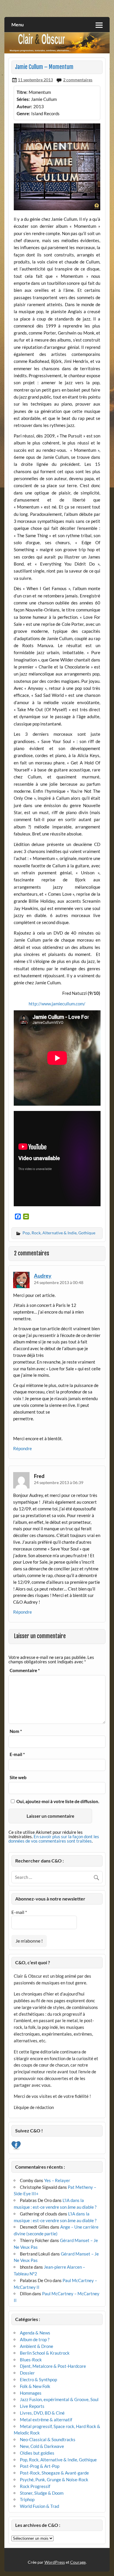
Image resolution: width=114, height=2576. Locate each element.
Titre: (22, 92)
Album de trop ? (35, 2339)
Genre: (23, 113)
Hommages (31, 2393)
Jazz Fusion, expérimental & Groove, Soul (59, 2399)
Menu (18, 24)
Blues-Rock (31, 2360)
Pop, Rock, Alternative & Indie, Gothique (59, 1233)
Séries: (23, 99)
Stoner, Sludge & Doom (42, 2493)
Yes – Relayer (57, 2180)
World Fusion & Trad (39, 2506)
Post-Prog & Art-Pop (40, 2466)
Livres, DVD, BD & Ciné (42, 2413)
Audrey (43, 1276)
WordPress (55, 2562)
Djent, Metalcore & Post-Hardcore (53, 2366)
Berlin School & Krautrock (45, 2353)
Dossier (27, 2373)
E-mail (17, 1754)
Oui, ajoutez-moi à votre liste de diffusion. (57, 1801)
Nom (16, 1731)
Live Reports (32, 2406)
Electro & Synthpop (38, 2379)
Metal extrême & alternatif (46, 2420)
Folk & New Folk (35, 2386)
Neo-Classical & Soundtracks (48, 2439)
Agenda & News (35, 2333)
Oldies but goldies (37, 2453)
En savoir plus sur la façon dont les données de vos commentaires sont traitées (54, 1839)
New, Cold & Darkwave (42, 2446)
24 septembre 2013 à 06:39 (59, 1482)
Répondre (23, 1448)
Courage (78, 2562)
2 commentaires (78, 80)
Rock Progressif (35, 2486)
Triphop (27, 2499)
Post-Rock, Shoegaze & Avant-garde (54, 2473)
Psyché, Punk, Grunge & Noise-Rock (54, 2479)
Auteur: (24, 106)
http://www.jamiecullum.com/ (57, 1004)
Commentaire (25, 1670)
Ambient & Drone (37, 2346)
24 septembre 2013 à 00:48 (59, 1282)
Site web (18, 1778)
